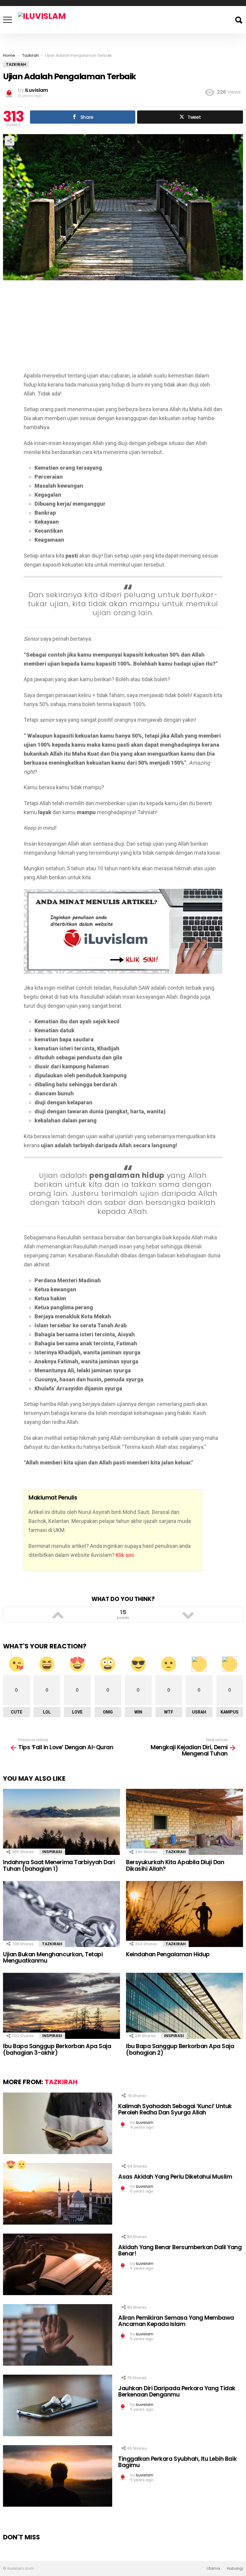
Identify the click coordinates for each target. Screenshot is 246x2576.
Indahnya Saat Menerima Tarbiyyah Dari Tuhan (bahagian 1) (59, 1865)
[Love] (10, 2165)
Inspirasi (52, 1852)
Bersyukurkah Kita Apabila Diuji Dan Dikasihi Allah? (175, 1865)
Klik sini (125, 1555)
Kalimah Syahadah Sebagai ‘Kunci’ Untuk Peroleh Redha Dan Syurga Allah (175, 2109)
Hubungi (235, 2568)
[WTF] (21, 2165)
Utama (213, 2568)
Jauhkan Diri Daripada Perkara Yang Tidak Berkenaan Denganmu (177, 2391)
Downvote (188, 1615)
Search (238, 20)
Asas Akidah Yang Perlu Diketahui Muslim (175, 2177)
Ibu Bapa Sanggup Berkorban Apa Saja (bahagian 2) (180, 2049)
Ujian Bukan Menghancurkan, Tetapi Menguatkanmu (53, 1958)
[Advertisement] (123, 329)
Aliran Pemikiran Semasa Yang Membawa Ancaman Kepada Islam (176, 2321)
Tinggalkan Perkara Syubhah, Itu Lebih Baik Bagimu (177, 2462)
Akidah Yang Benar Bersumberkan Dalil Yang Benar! (180, 2250)
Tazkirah (176, 1852)
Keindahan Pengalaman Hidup (168, 1954)
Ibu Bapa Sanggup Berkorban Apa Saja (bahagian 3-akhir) (57, 2049)
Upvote (58, 1615)
